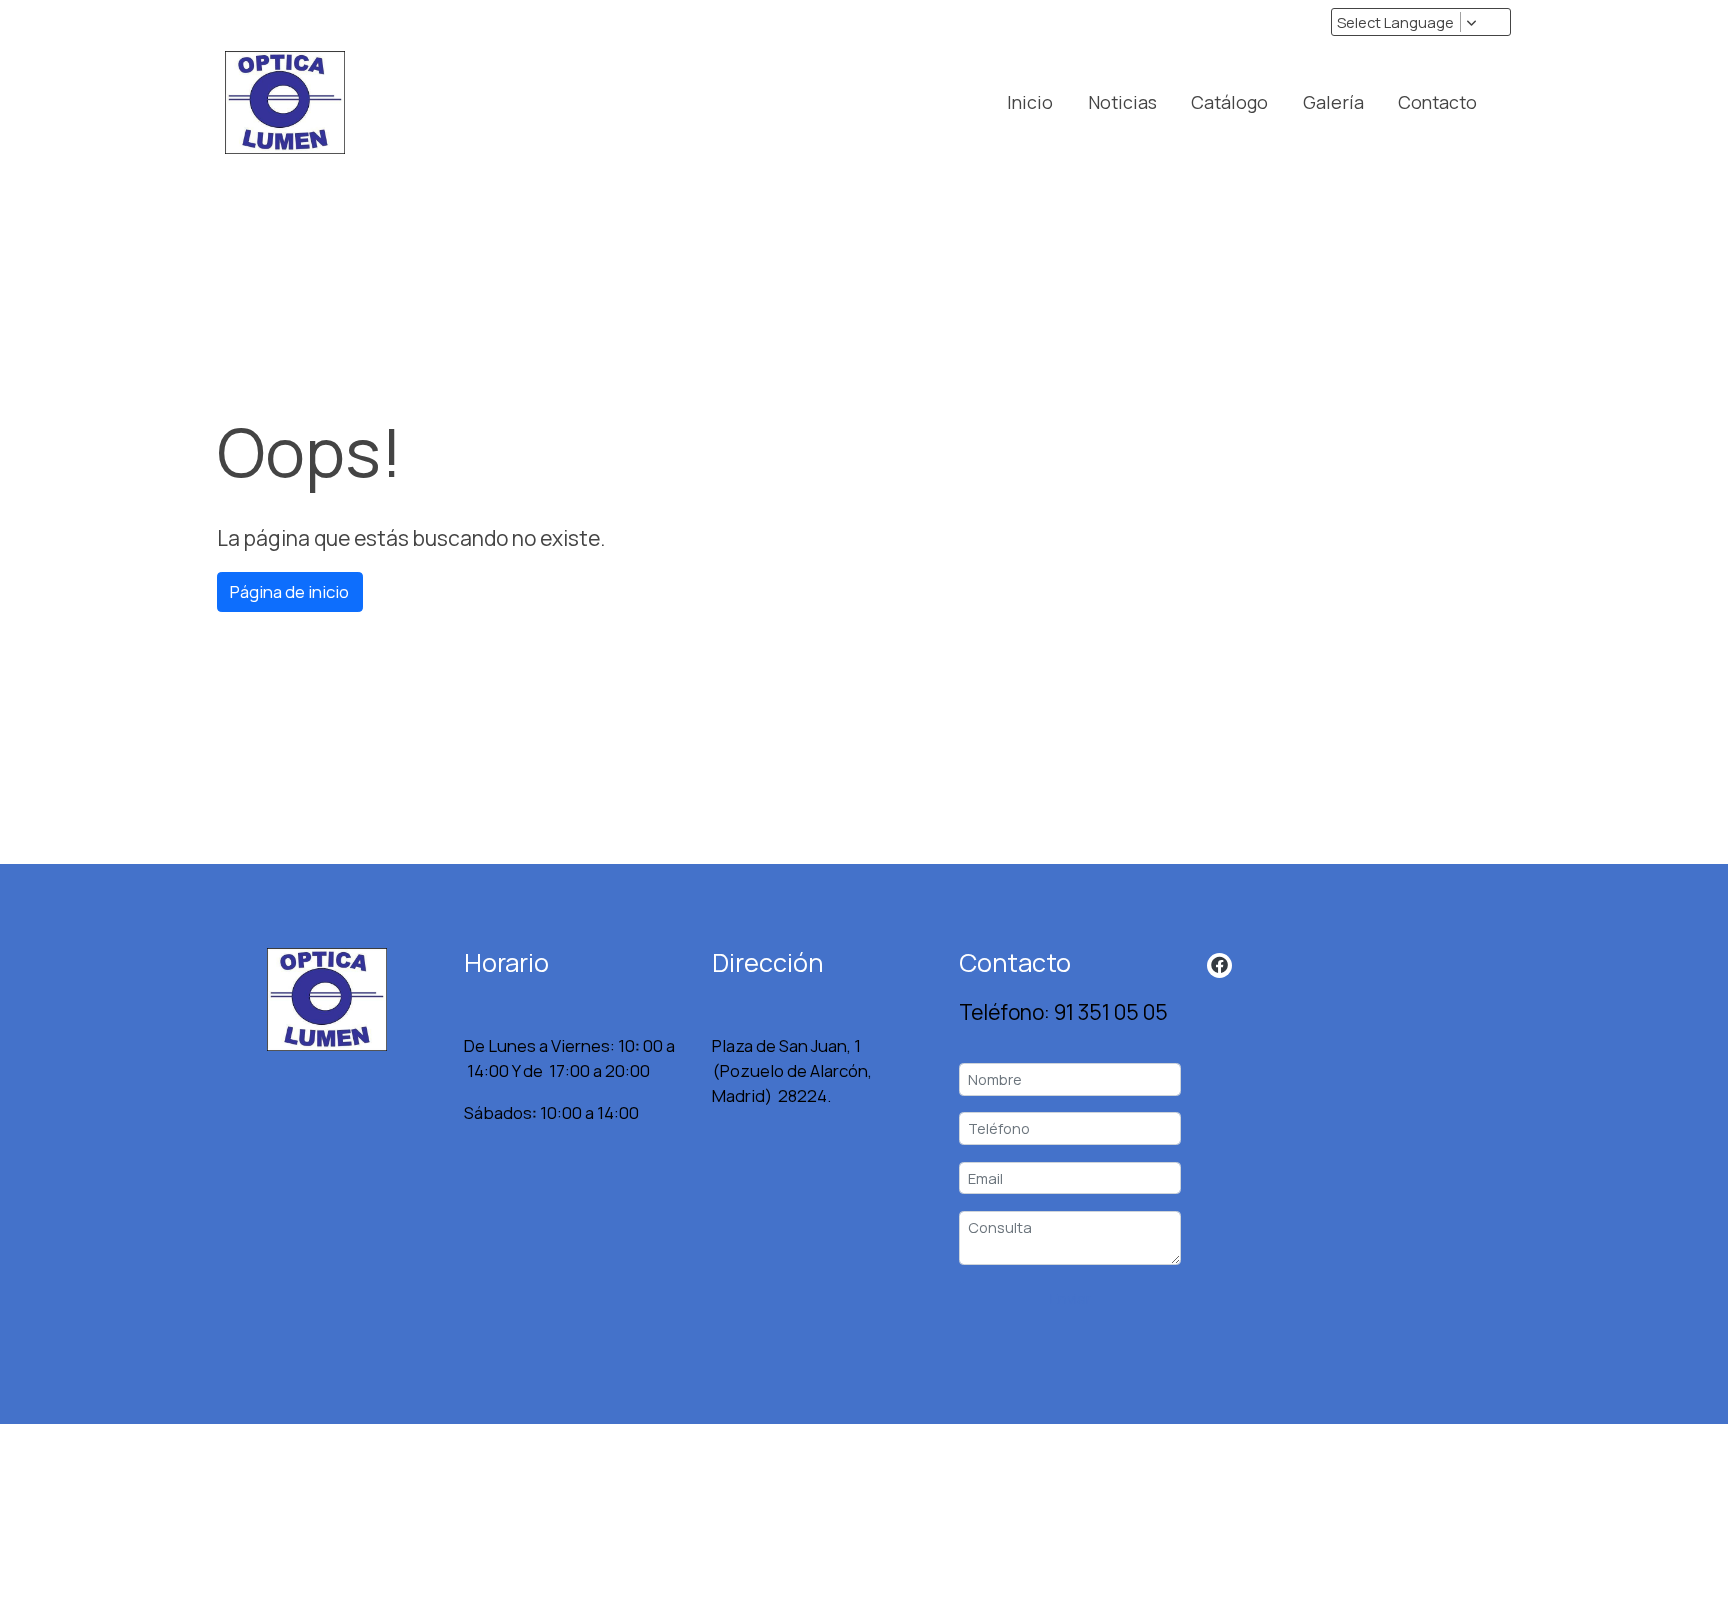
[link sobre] (328, 999)
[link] (285, 102)
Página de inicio (289, 591)
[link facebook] (1219, 963)
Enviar (1070, 1298)
